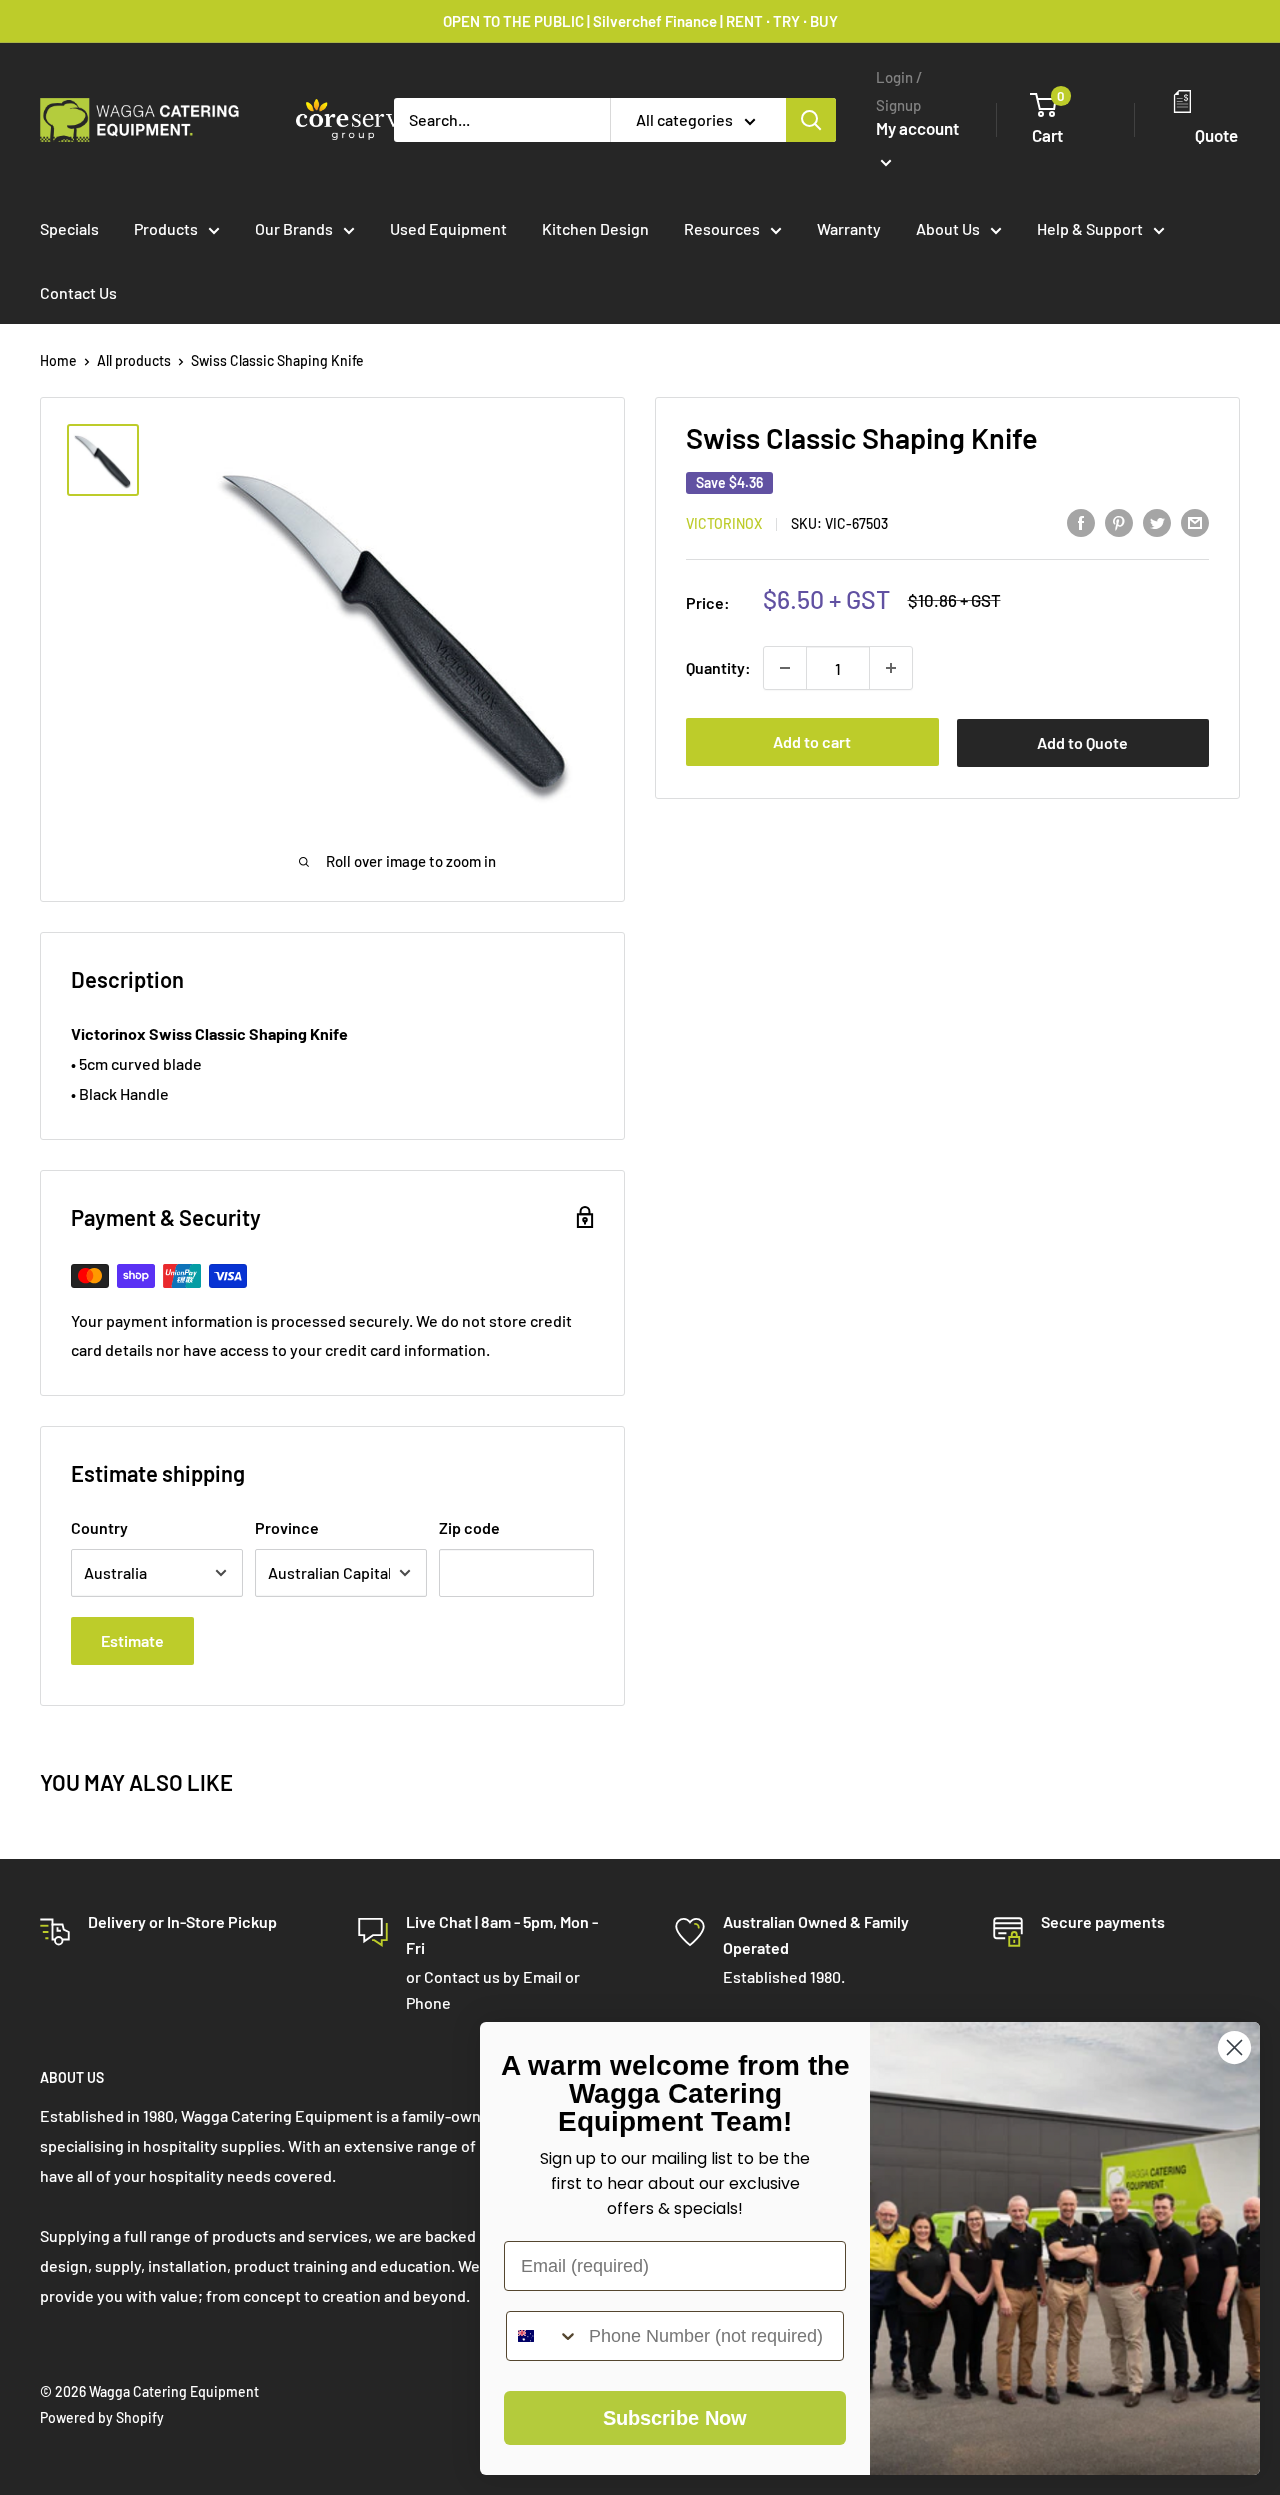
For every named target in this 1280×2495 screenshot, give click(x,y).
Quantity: (718, 667)
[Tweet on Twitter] (1157, 521)
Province (287, 1527)
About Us (948, 228)
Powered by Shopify (102, 2417)
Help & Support (1090, 228)
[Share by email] (1195, 521)
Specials (69, 228)
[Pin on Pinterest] (1119, 521)
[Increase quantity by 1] (891, 668)
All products (134, 360)
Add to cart (812, 741)
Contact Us (78, 292)
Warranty (849, 228)
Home (58, 360)
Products (166, 228)
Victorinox (724, 523)
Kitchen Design (595, 228)
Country (99, 1527)
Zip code (469, 1527)
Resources (722, 228)
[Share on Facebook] (1081, 521)
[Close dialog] (1234, 2047)
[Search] (811, 120)
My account (917, 128)
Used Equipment (448, 228)
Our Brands (294, 228)
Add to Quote (1082, 742)
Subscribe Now (675, 2418)
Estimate (132, 1640)
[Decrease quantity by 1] (785, 668)
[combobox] (543, 2336)
